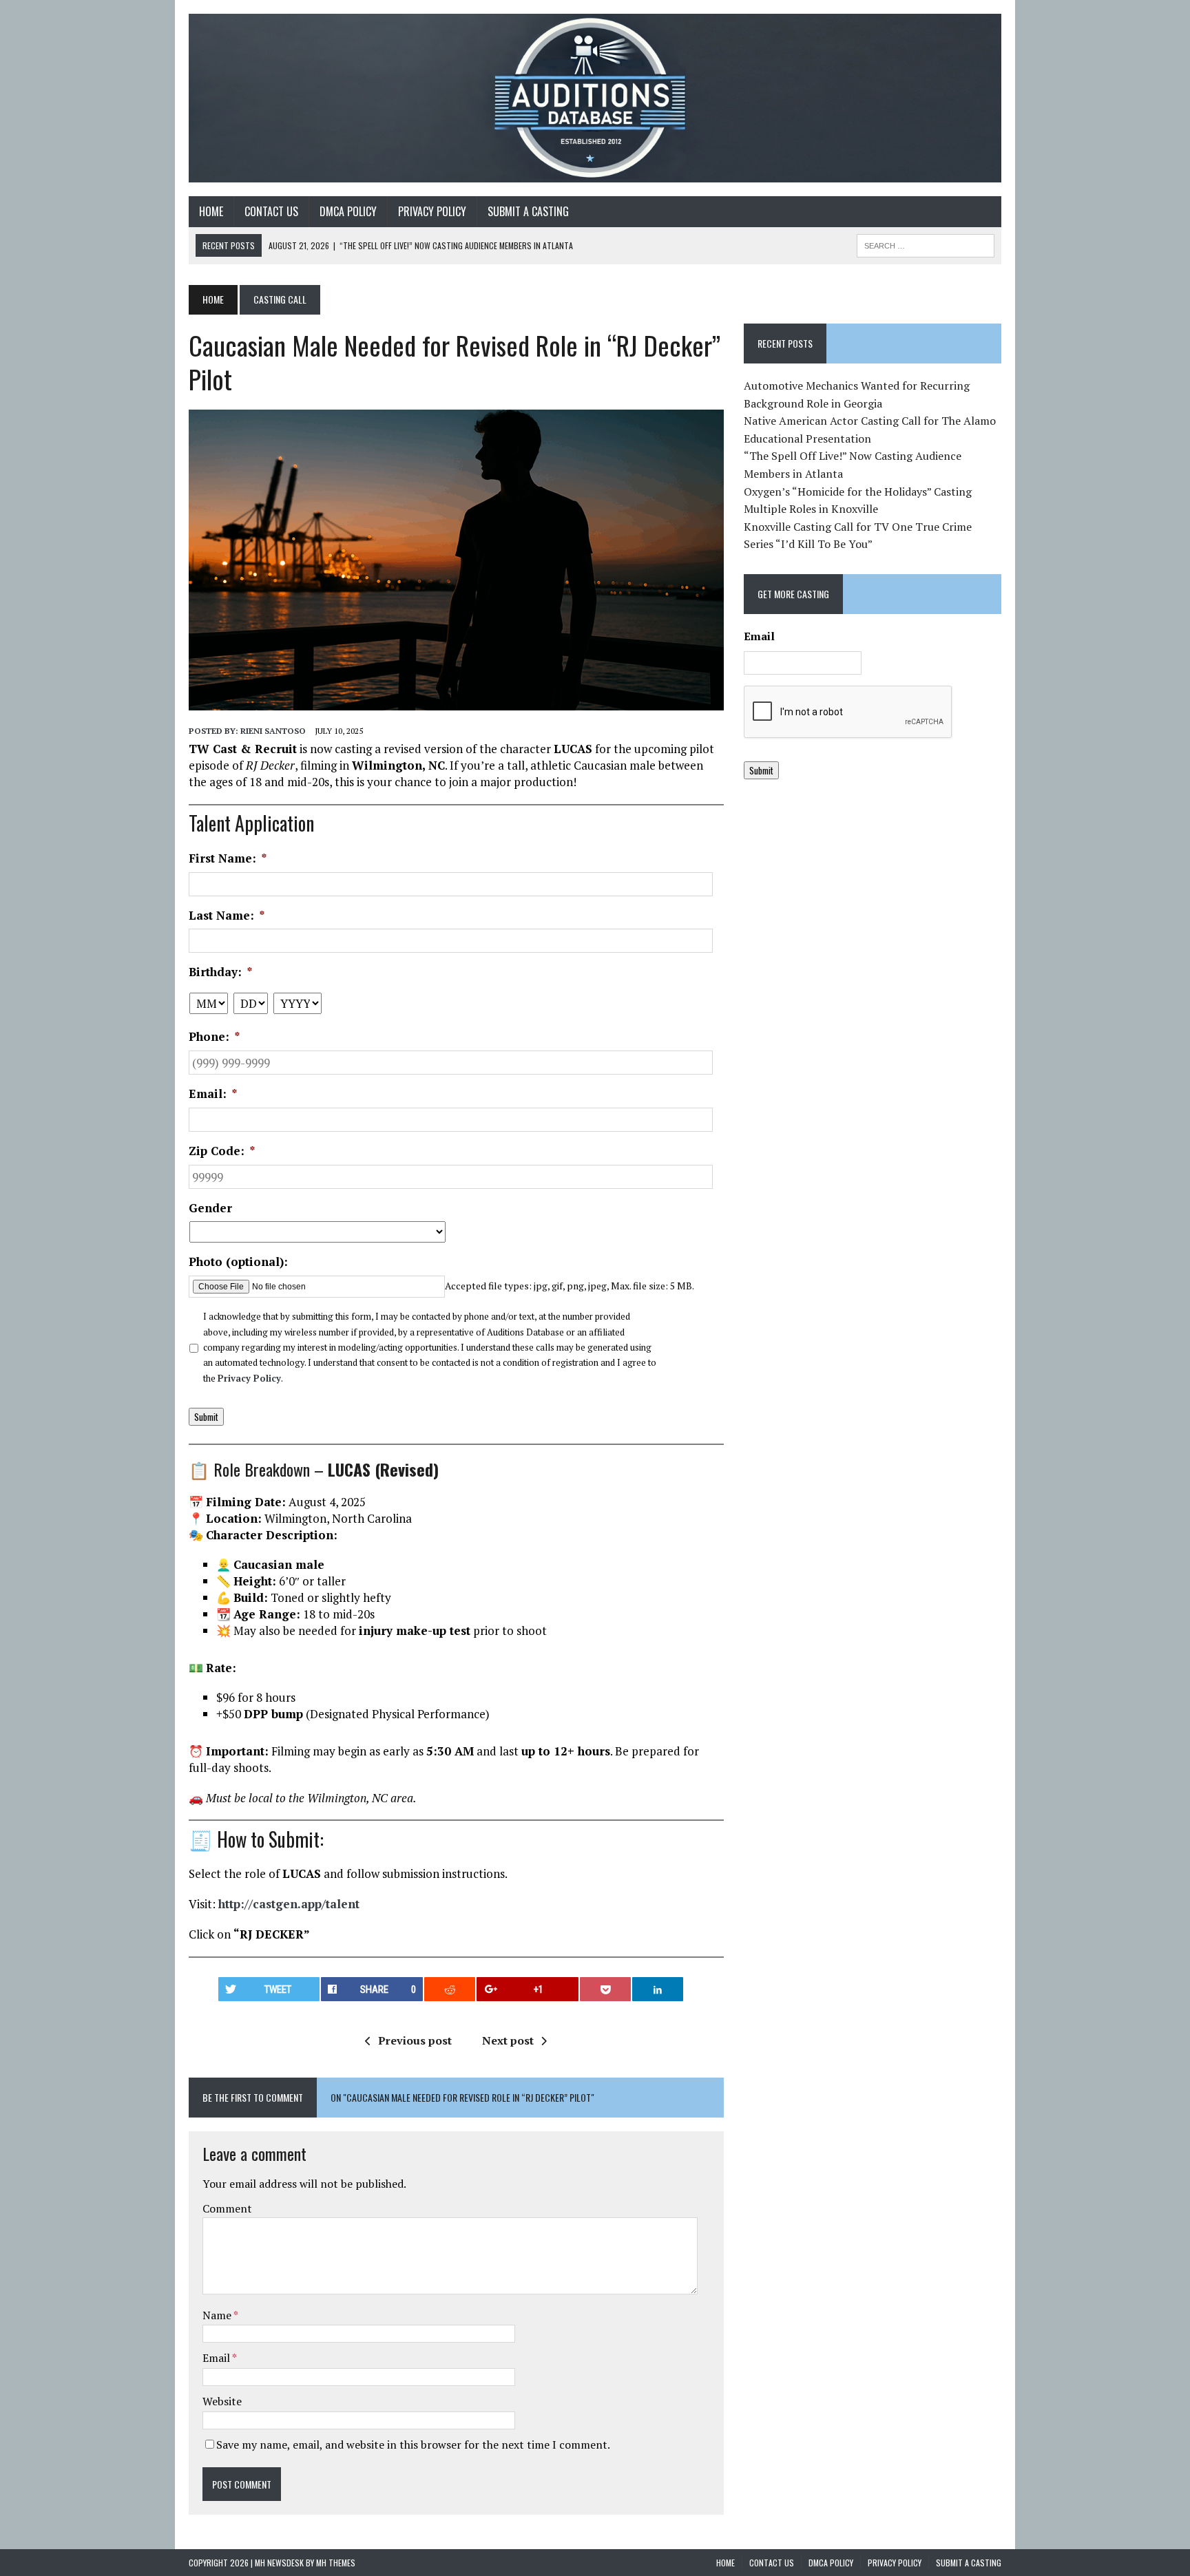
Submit (206, 1417)
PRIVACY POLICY (432, 211)
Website (222, 2401)
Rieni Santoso (273, 731)
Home (211, 211)
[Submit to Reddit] (450, 1989)
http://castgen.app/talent (289, 1904)
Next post (508, 2040)
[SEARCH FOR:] (926, 244)
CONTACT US (271, 211)
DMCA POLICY (348, 211)
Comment (227, 2208)
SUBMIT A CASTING (528, 211)
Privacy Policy (249, 1378)
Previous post (415, 2040)
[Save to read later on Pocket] (605, 1989)
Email (217, 2358)
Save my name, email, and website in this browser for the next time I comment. (413, 2445)
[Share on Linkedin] (658, 1989)
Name (218, 2315)
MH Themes (336, 2563)
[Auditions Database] (595, 98)
